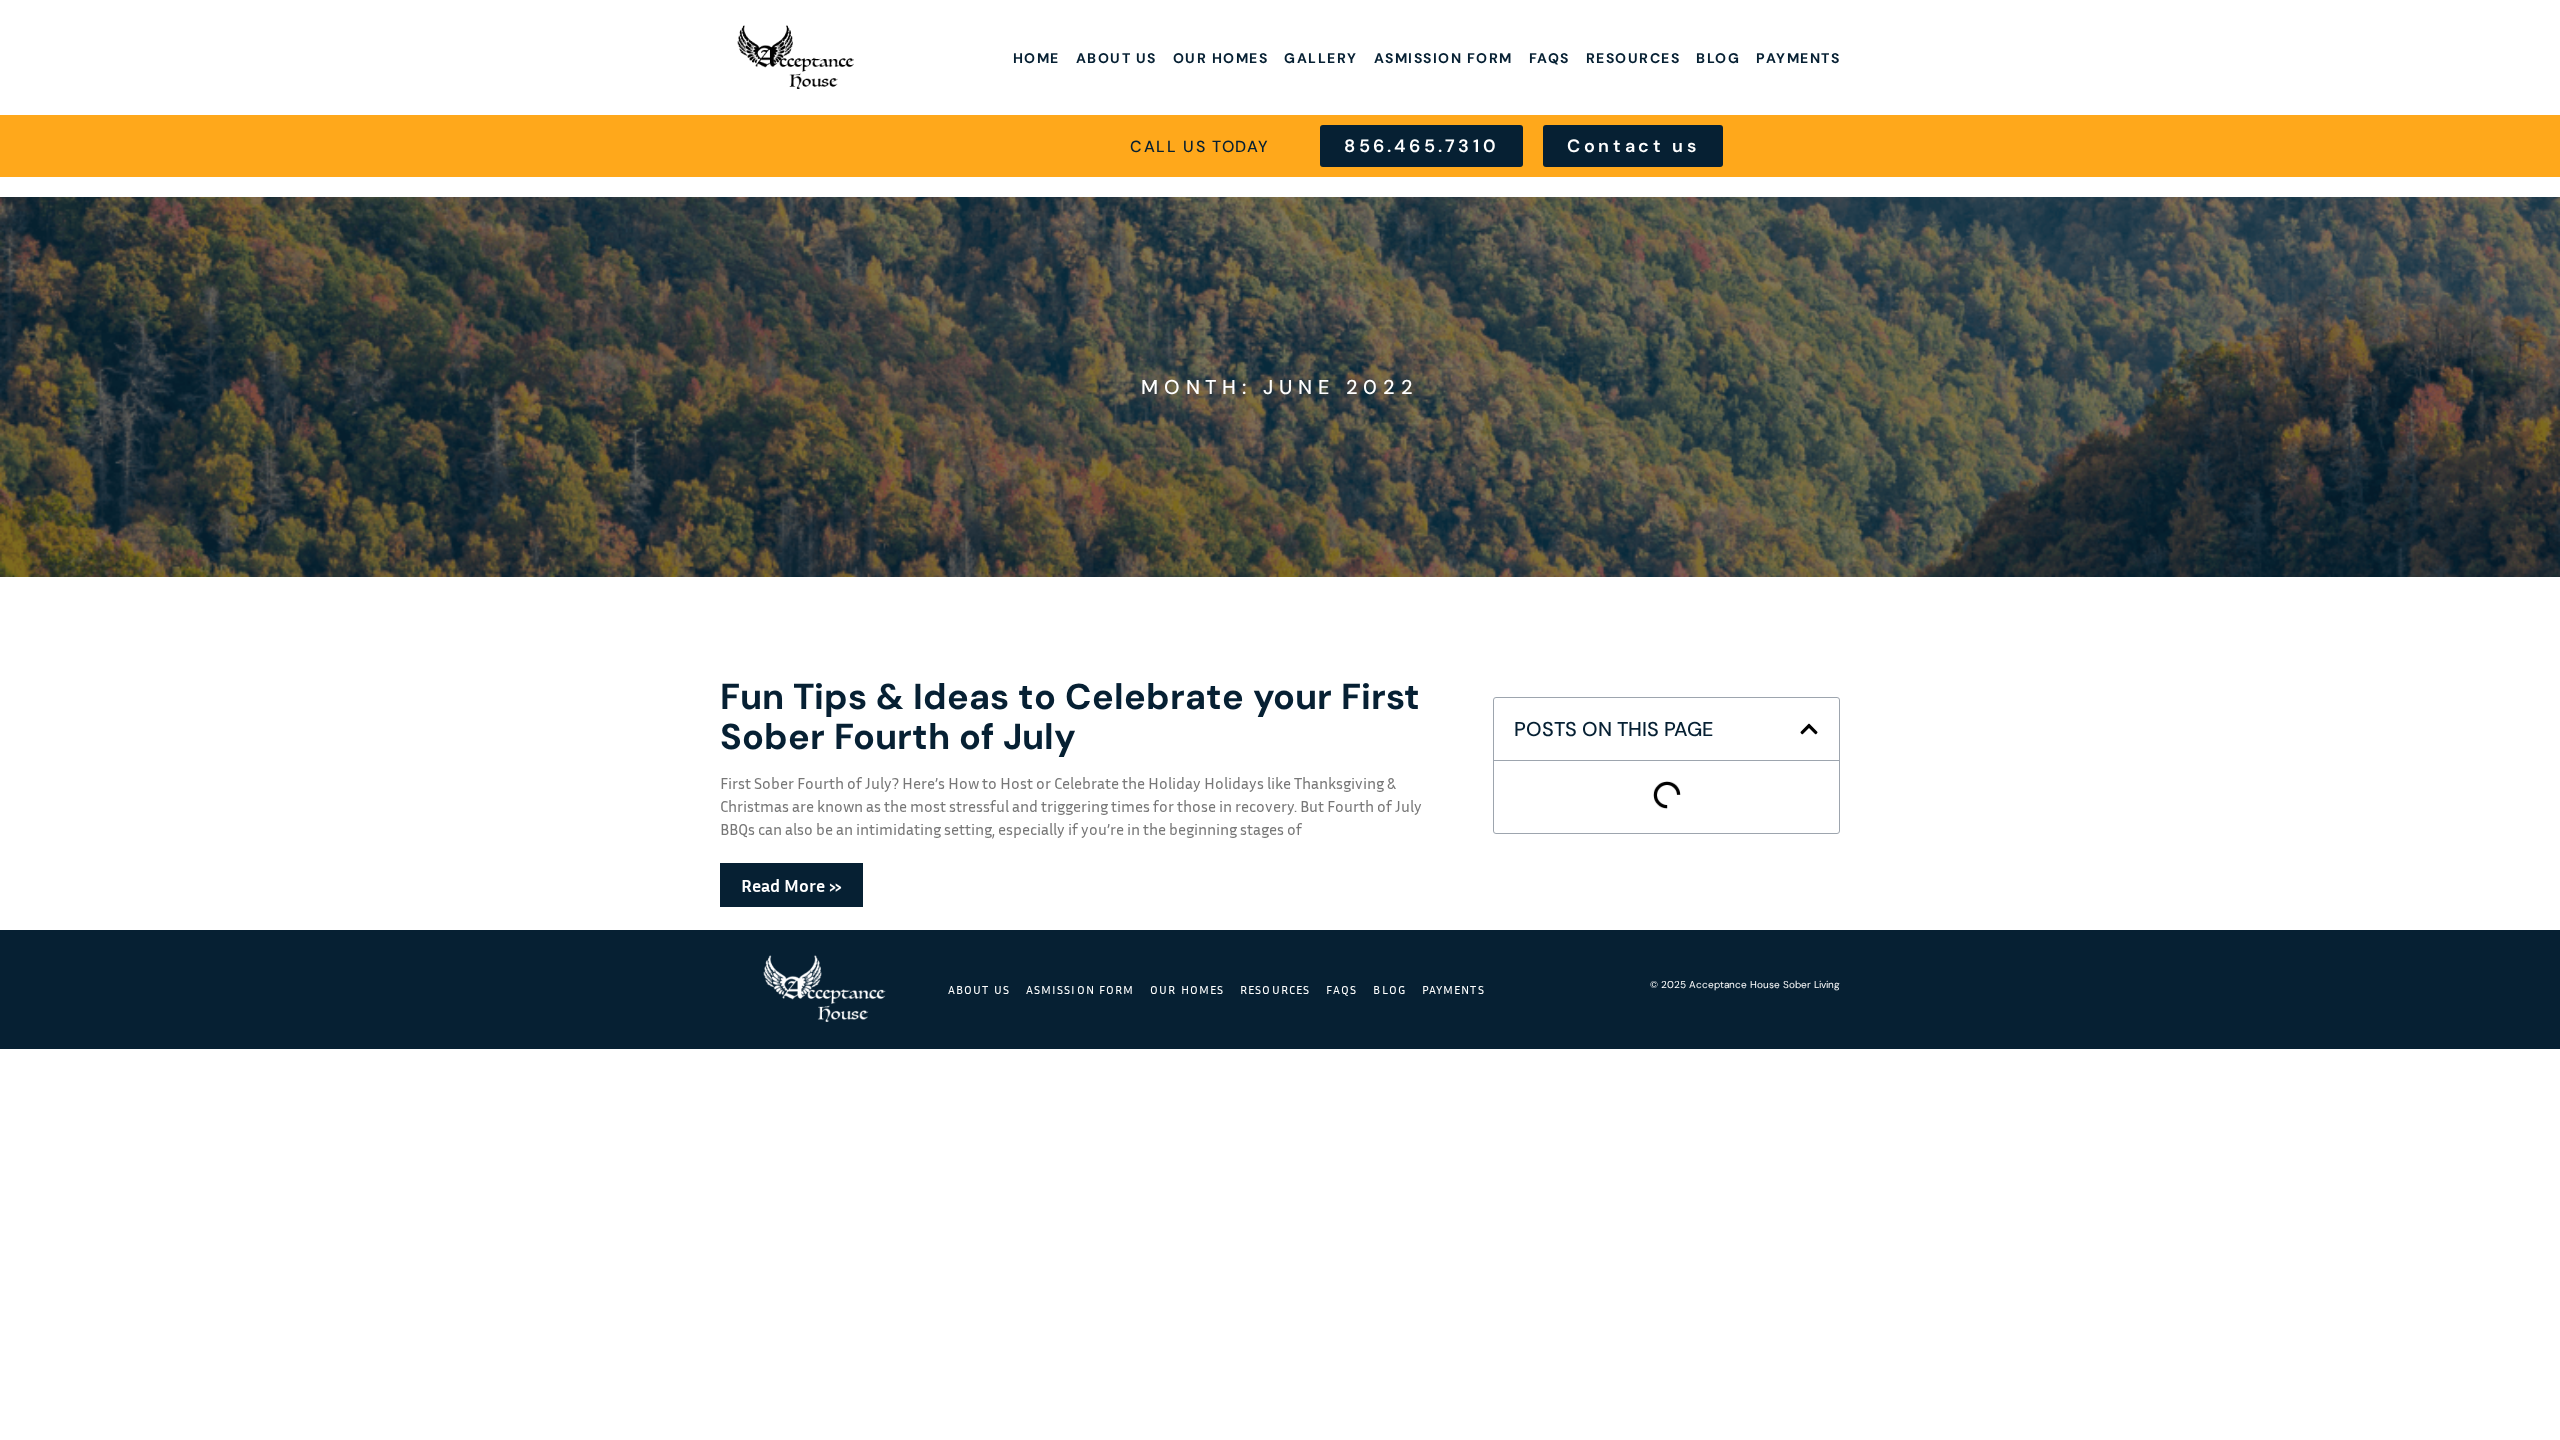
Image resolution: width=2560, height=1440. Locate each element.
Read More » (791, 885)
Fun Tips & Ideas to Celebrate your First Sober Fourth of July (1070, 716)
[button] (1809, 729)
